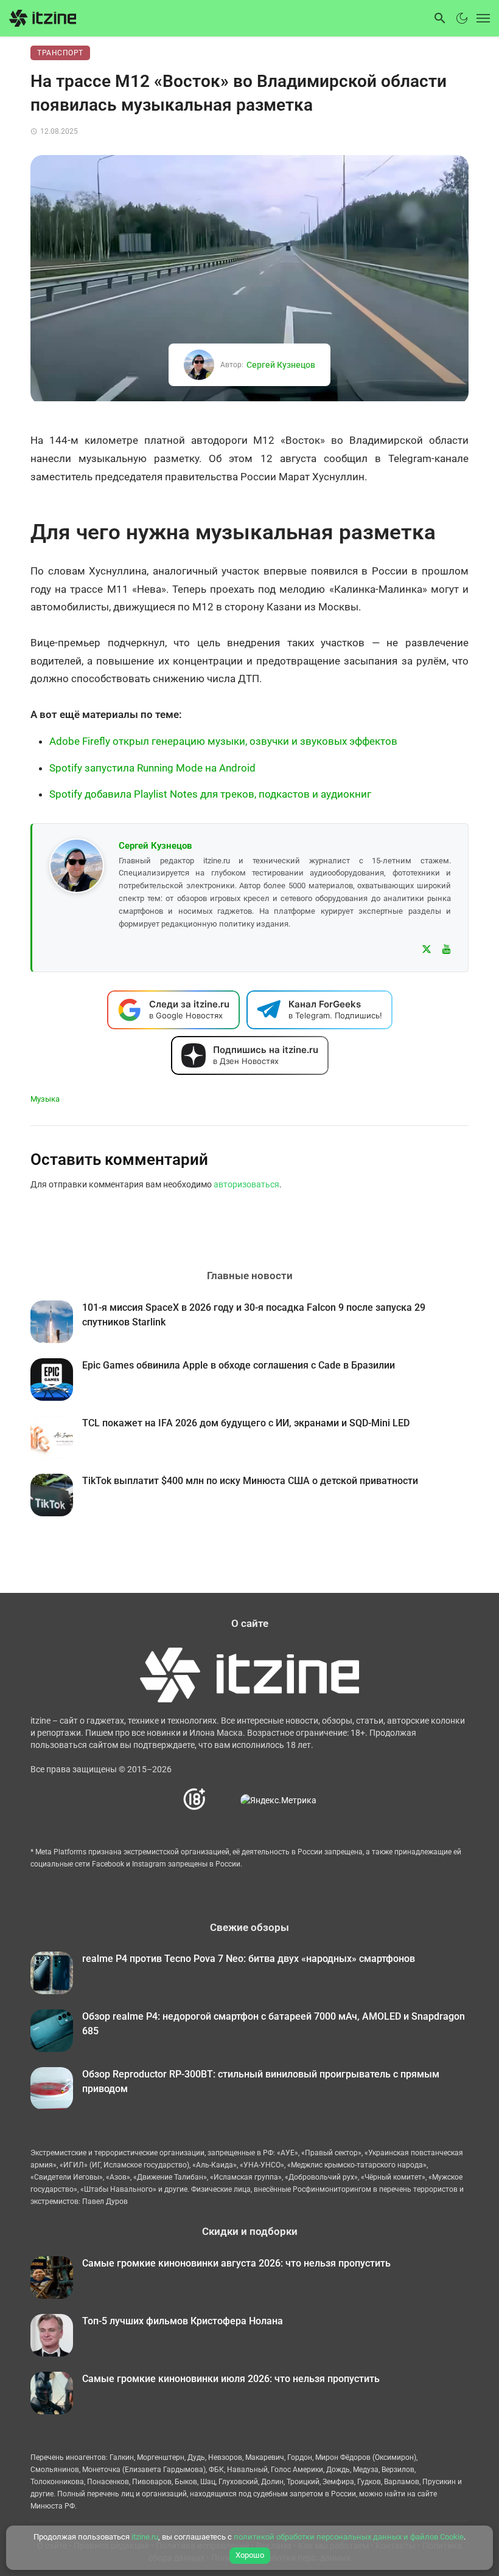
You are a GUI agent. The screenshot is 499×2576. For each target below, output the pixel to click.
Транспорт (60, 53)
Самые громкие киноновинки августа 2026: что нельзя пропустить (236, 2263)
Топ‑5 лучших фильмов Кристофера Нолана (183, 2321)
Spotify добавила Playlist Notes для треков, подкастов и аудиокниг (210, 794)
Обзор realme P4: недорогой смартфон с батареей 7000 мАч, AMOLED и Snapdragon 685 (274, 2024)
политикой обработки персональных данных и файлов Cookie (349, 2537)
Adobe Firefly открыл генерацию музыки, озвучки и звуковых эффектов (223, 741)
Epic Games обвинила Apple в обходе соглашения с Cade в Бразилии (239, 1365)
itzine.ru (145, 2537)
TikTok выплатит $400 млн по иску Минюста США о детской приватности (250, 1481)
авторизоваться (246, 1184)
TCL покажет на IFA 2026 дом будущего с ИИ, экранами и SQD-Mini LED (246, 1423)
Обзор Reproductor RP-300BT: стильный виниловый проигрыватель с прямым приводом (261, 2081)
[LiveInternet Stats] (224, 1800)
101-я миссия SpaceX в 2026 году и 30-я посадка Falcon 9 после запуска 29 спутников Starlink (254, 1315)
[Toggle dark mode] (462, 18)
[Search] (440, 18)
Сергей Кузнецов (281, 365)
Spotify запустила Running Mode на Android (152, 768)
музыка (45, 1099)
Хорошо (250, 2555)
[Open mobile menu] (480, 18)
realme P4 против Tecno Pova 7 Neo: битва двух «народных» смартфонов (249, 1959)
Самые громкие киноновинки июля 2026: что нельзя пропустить (231, 2379)
